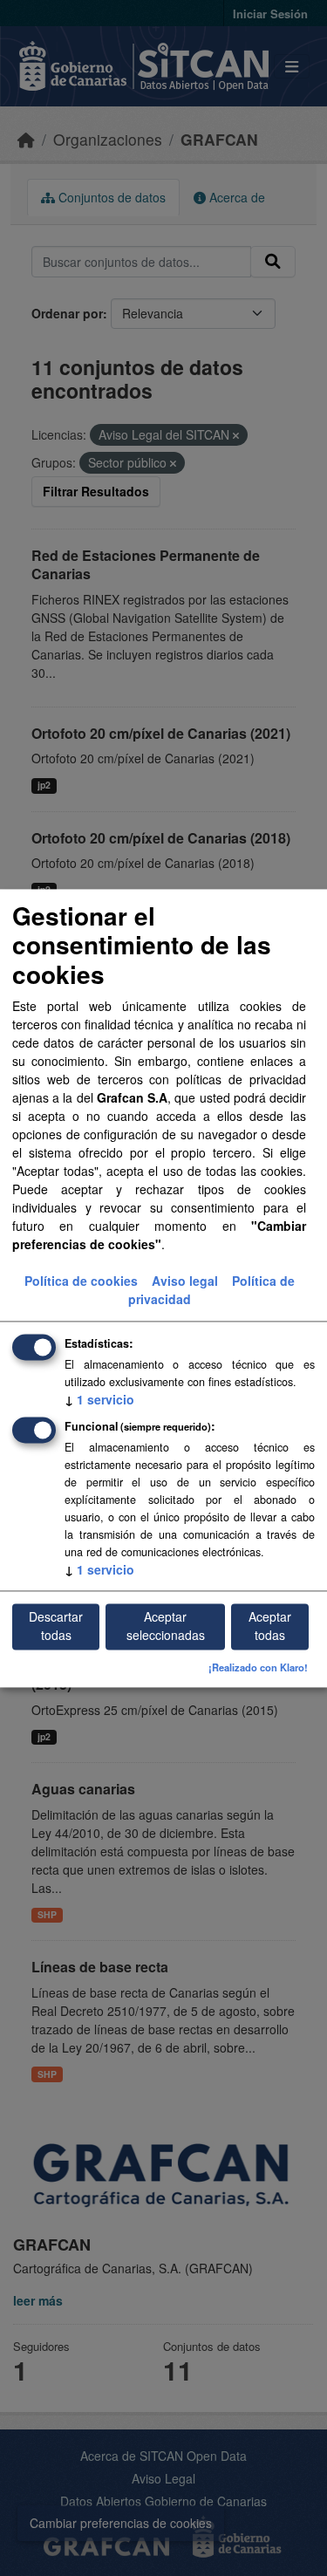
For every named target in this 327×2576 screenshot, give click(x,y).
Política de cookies (81, 1281)
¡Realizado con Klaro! (258, 1667)
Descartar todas (56, 1626)
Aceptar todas (270, 1626)
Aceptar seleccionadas (166, 1626)
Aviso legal (185, 1281)
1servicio (99, 1399)
